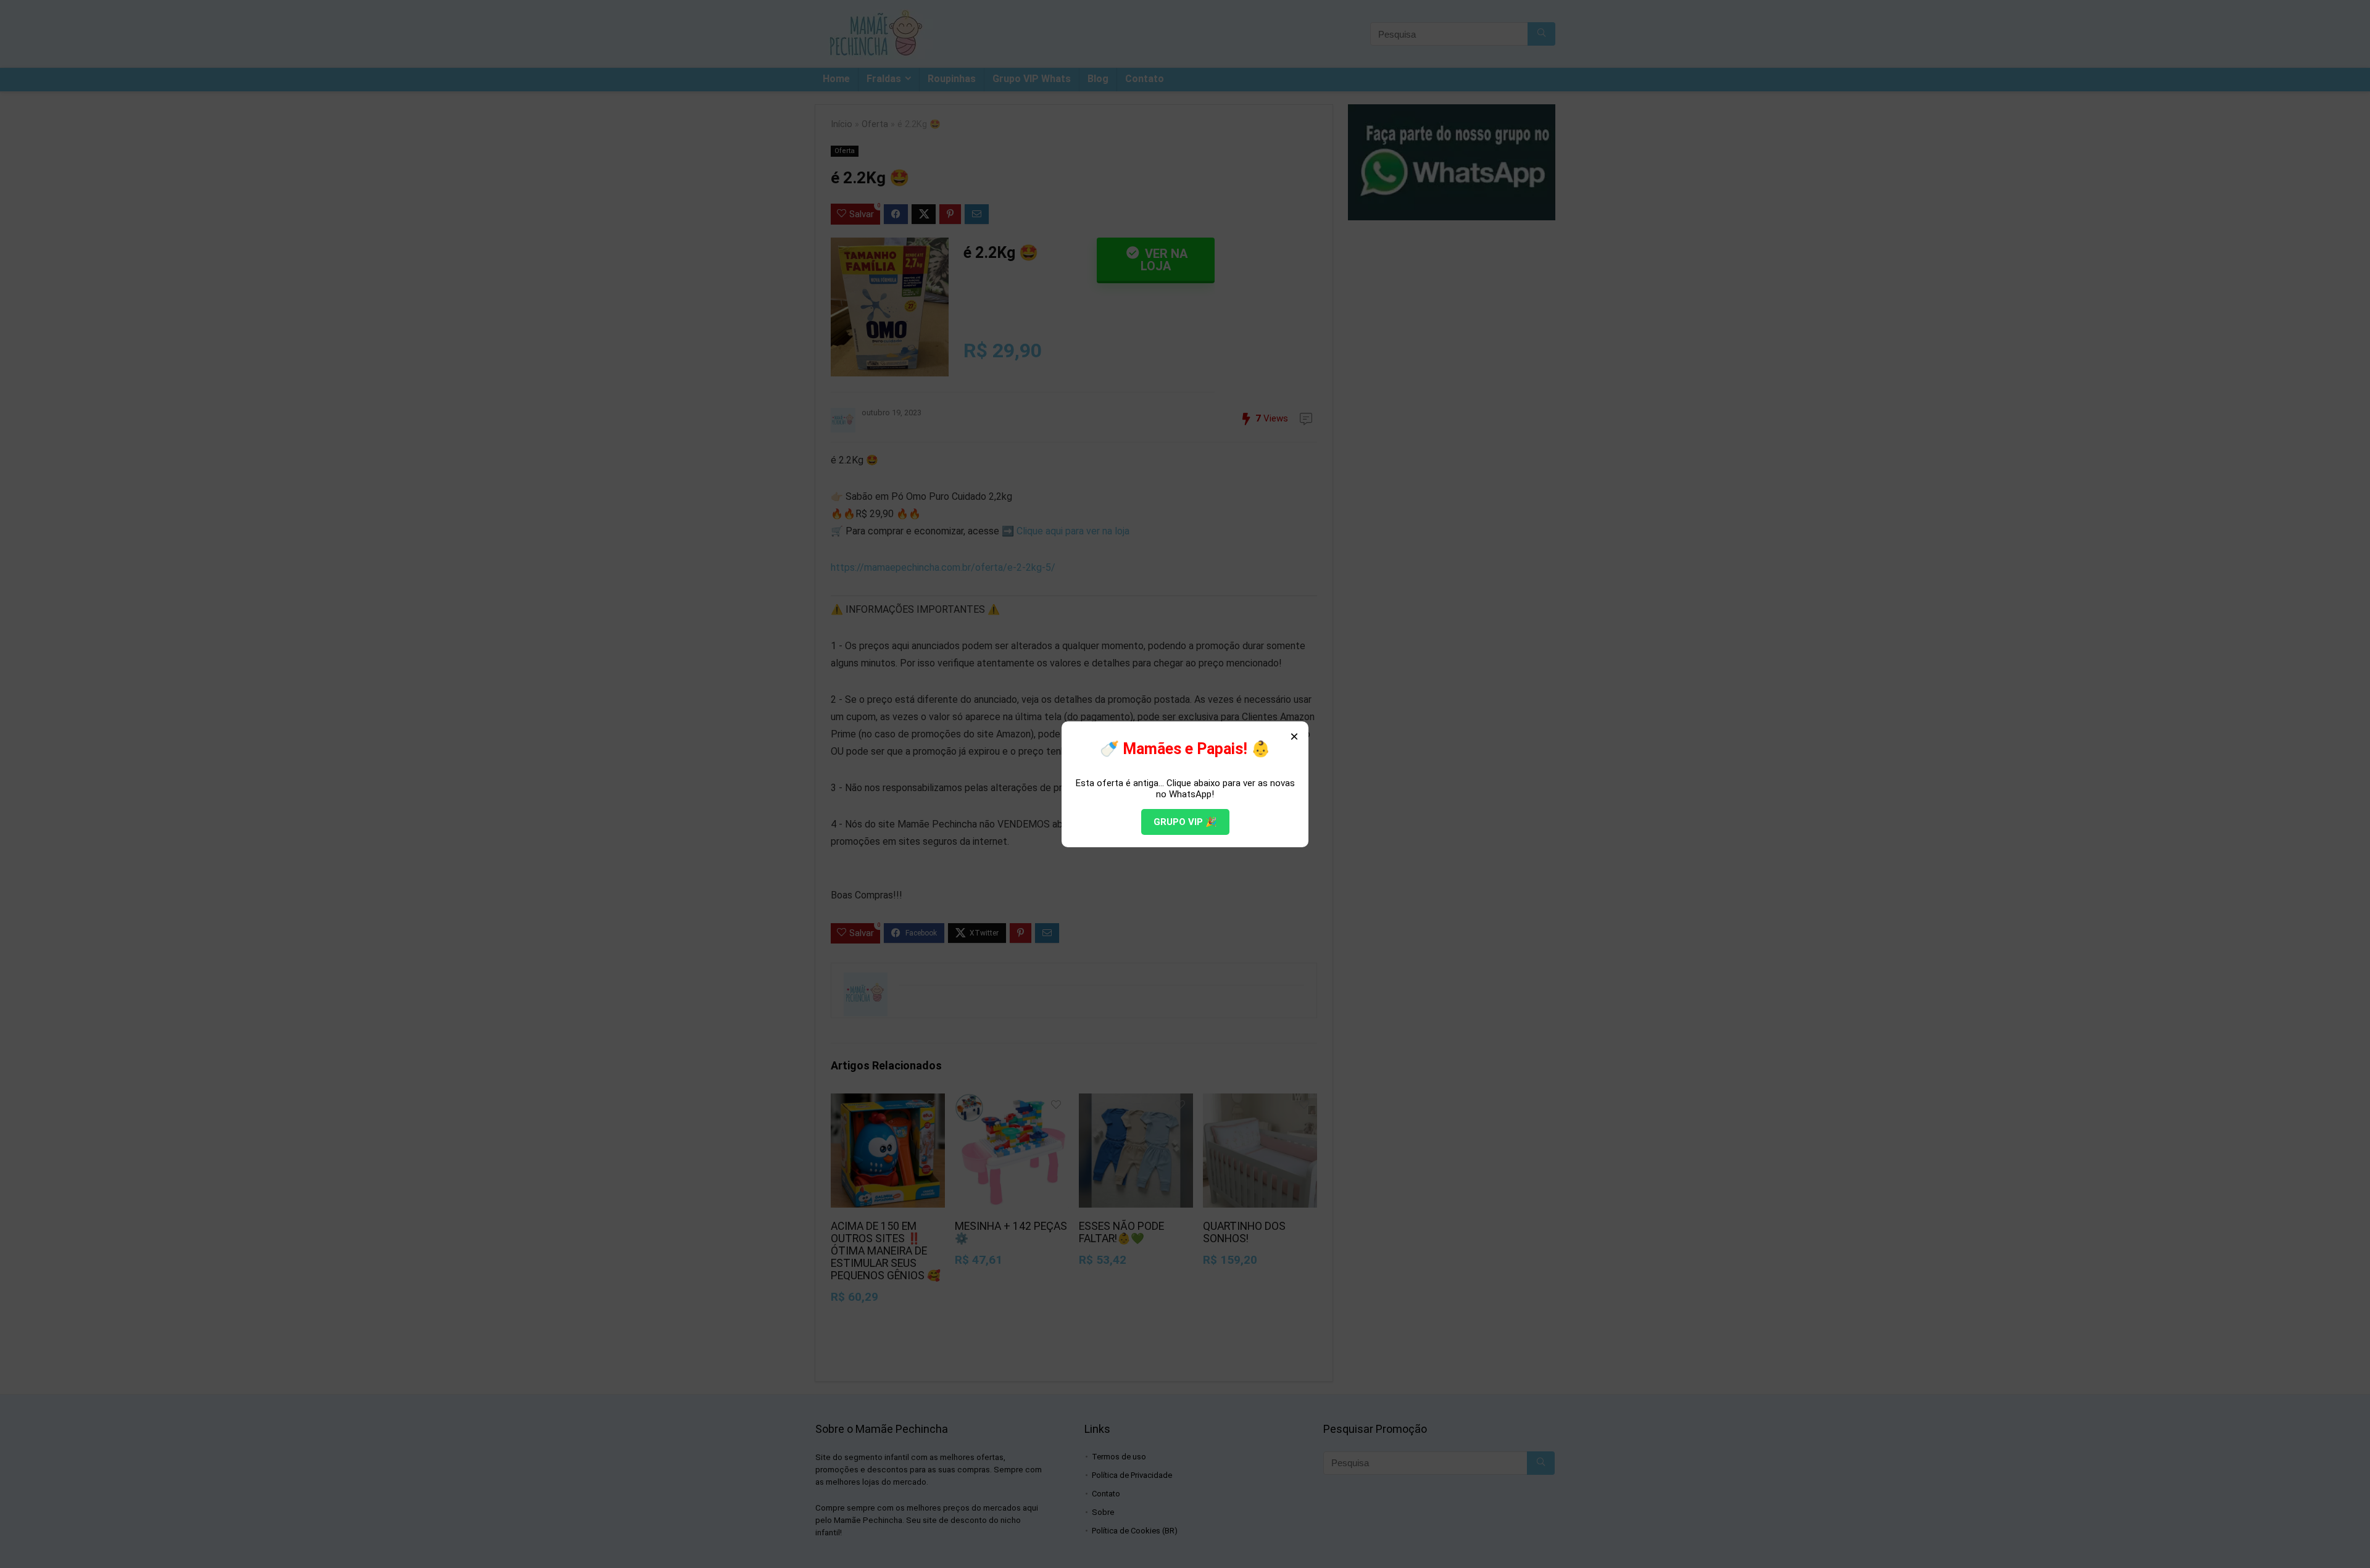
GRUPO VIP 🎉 (1185, 822)
